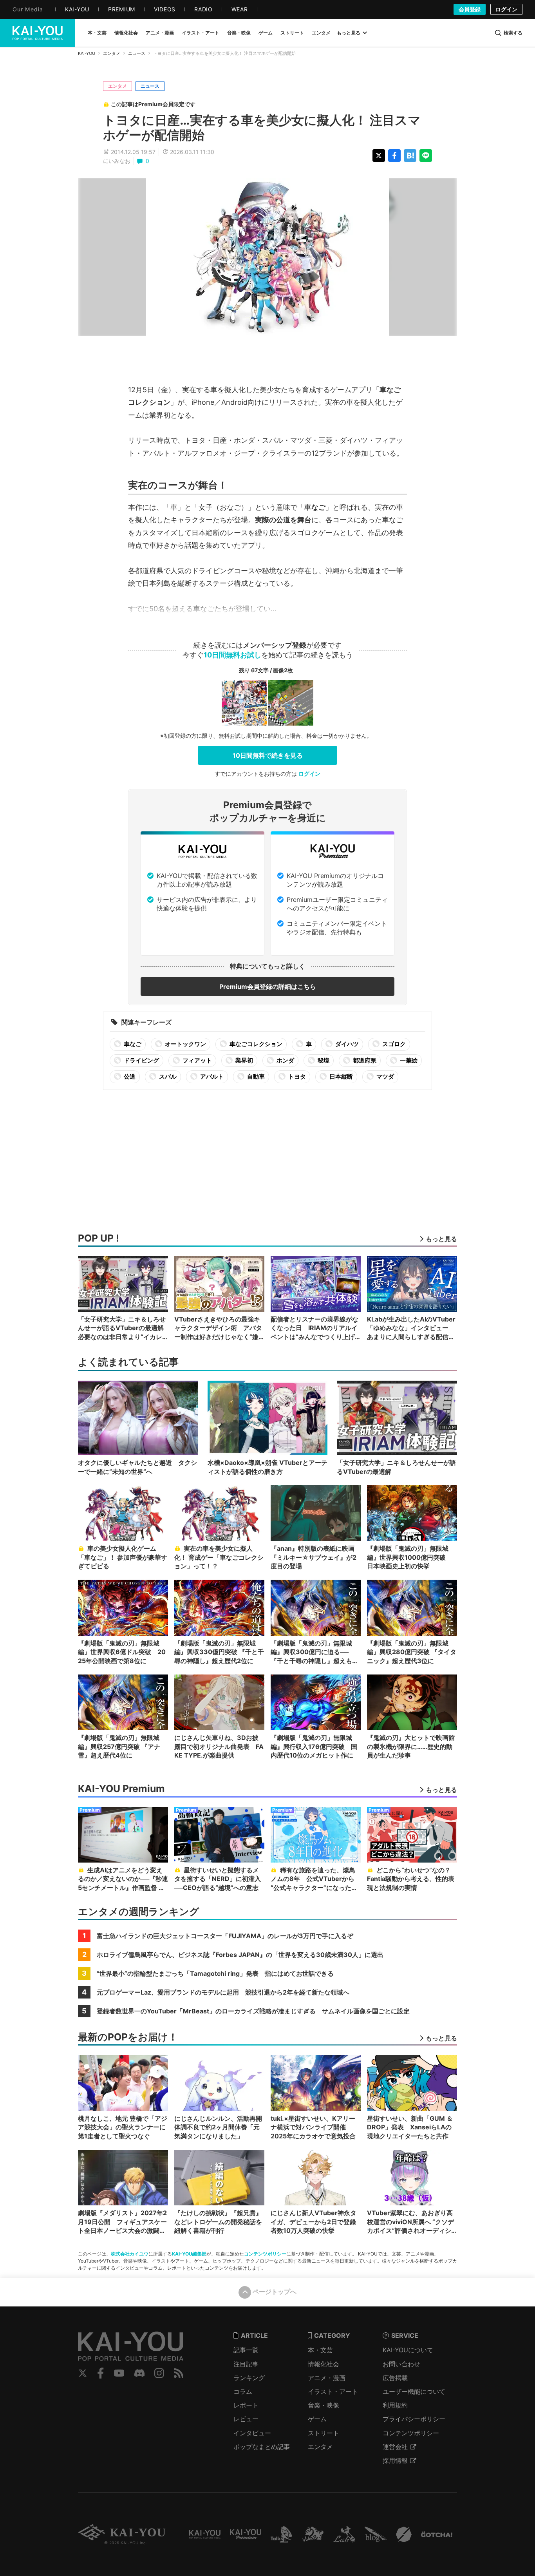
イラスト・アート (333, 2391)
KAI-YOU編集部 (189, 2254)
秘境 (323, 1060)
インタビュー (252, 2433)
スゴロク (393, 1044)
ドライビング (141, 1060)
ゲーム (317, 2419)
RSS (179, 2373)
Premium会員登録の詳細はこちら (268, 987)
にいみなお (117, 161)
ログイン (506, 9)
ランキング (249, 2378)
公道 (129, 1076)
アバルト (211, 1076)
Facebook (101, 2373)
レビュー (246, 2419)
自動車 (255, 1076)
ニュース (137, 53)
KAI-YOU (87, 53)
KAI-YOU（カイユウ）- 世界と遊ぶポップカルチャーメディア (38, 33)
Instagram (159, 2373)
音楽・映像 (324, 2405)
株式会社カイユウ (130, 2254)
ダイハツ (346, 1044)
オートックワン (185, 1044)
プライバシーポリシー (414, 2419)
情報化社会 (324, 2364)
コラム (243, 2391)
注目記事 (246, 2364)
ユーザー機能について (414, 2391)
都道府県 (364, 1060)
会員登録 (470, 9)
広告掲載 (395, 2378)
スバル (167, 1076)
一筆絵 (408, 1060)
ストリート (324, 2433)
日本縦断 (341, 1076)
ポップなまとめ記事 (262, 2447)
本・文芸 (320, 2350)
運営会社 (395, 2447)
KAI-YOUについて (408, 2350)
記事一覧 (246, 2350)
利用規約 (395, 2405)
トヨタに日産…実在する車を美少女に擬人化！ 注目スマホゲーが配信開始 (262, 128)
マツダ (385, 1076)
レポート (246, 2405)
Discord (139, 2373)
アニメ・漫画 (327, 2378)
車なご (132, 1044)
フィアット (197, 1060)
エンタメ (112, 53)
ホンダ (285, 1060)
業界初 (244, 1060)
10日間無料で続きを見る (268, 755)
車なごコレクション (255, 1044)
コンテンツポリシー (265, 2254)
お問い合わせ (401, 2364)
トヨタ (296, 1076)
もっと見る (349, 33)
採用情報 (395, 2460)
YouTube (119, 2373)
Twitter (83, 2373)
